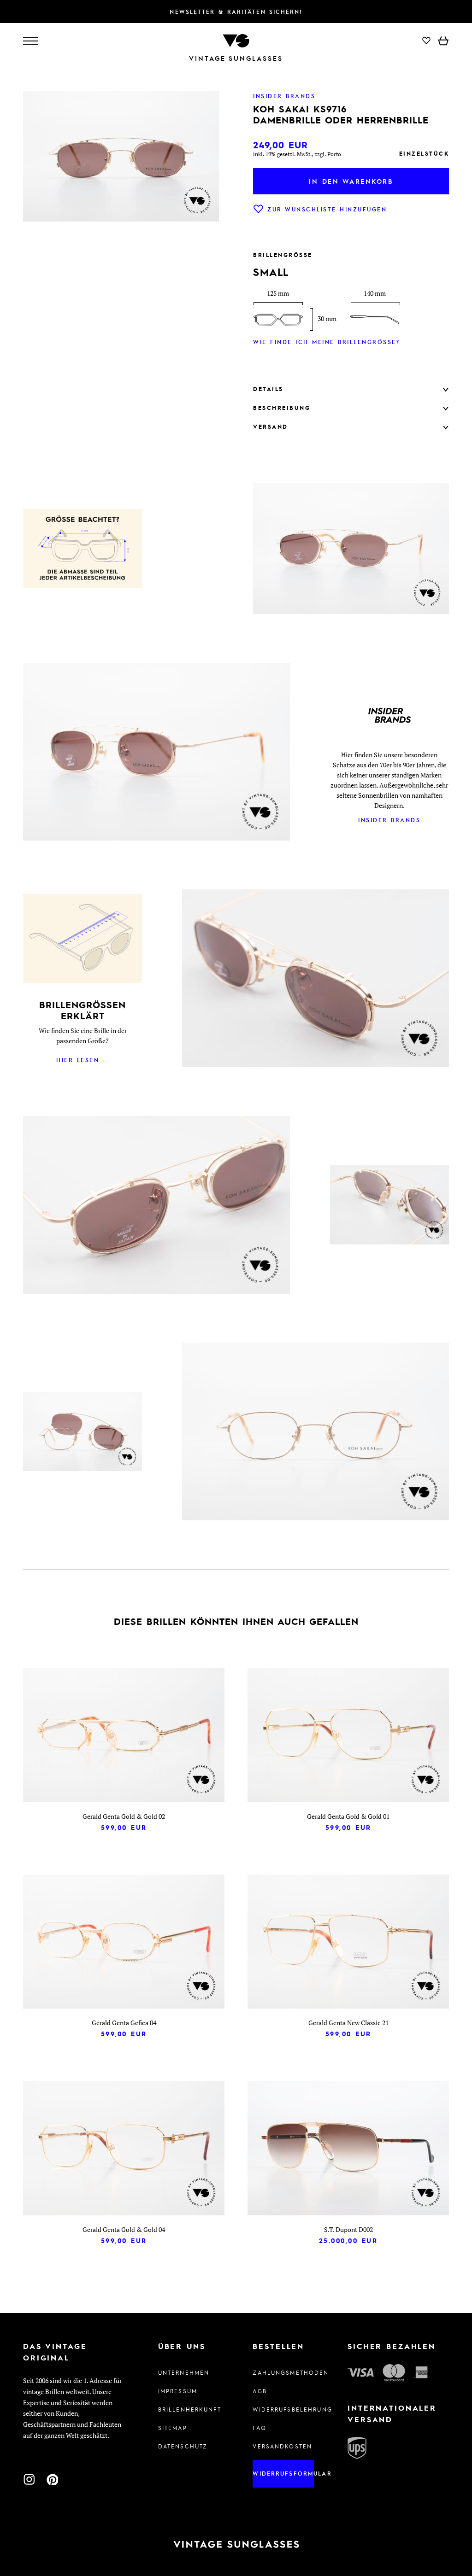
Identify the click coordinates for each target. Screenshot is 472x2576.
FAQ (259, 2428)
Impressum (178, 2391)
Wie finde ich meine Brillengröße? (326, 342)
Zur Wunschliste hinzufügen (327, 209)
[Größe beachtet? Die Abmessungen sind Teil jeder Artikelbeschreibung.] (83, 550)
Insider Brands (389, 820)
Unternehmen (184, 2372)
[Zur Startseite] (236, 40)
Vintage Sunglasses (236, 58)
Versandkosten (282, 2446)
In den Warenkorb (351, 181)
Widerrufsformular (283, 2473)
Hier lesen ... (83, 1060)
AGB (260, 2391)
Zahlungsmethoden (283, 2372)
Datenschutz (183, 2446)
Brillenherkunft (189, 2409)
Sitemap (173, 2428)
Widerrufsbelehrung (283, 2409)
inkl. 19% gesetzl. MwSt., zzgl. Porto (297, 154)
